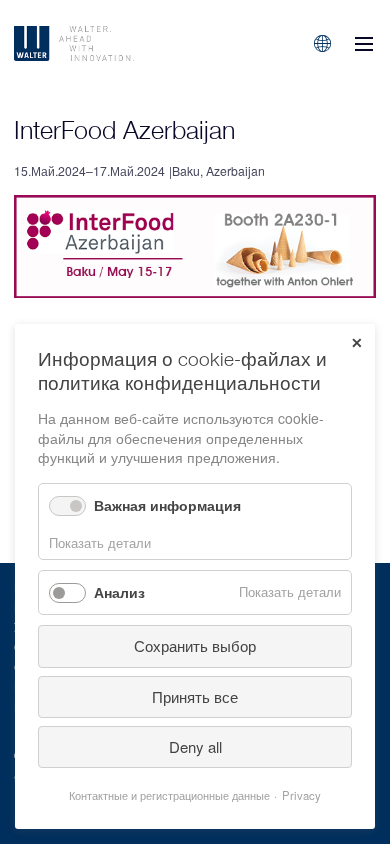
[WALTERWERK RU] (117, 43)
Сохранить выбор (195, 645)
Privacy (301, 795)
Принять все (195, 696)
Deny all (195, 746)
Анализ (119, 592)
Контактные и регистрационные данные (169, 795)
